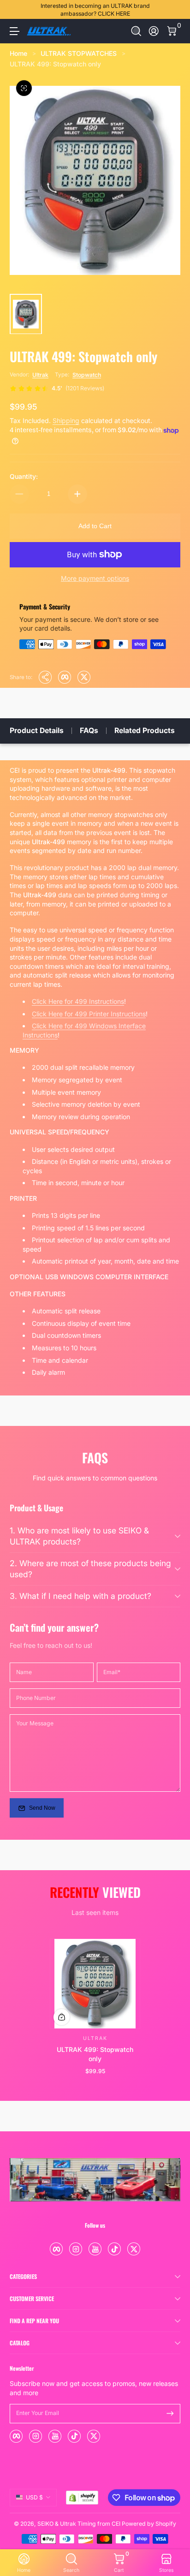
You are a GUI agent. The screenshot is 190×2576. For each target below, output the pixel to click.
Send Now (42, 1808)
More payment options (95, 578)
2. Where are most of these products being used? (90, 1569)
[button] (136, 31)
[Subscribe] (170, 2414)
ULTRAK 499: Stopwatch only (55, 64)
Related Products (145, 730)
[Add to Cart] (62, 2017)
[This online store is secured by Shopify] (82, 2498)
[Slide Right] (174, 10)
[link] (57, 388)
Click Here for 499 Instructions (78, 1001)
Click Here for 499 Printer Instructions (89, 1014)
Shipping (66, 420)
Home (18, 53)
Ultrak (40, 375)
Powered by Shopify (149, 2524)
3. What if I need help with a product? (80, 1596)
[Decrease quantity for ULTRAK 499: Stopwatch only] (19, 494)
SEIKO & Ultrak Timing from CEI (79, 2524)
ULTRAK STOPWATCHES (79, 53)
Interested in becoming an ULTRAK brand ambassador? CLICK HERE (95, 10)
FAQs (89, 730)
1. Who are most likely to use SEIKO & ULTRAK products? (79, 1536)
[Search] (136, 31)
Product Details (37, 730)
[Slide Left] (16, 10)
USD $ (34, 2497)
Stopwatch (87, 375)
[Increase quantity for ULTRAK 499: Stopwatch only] (77, 494)
